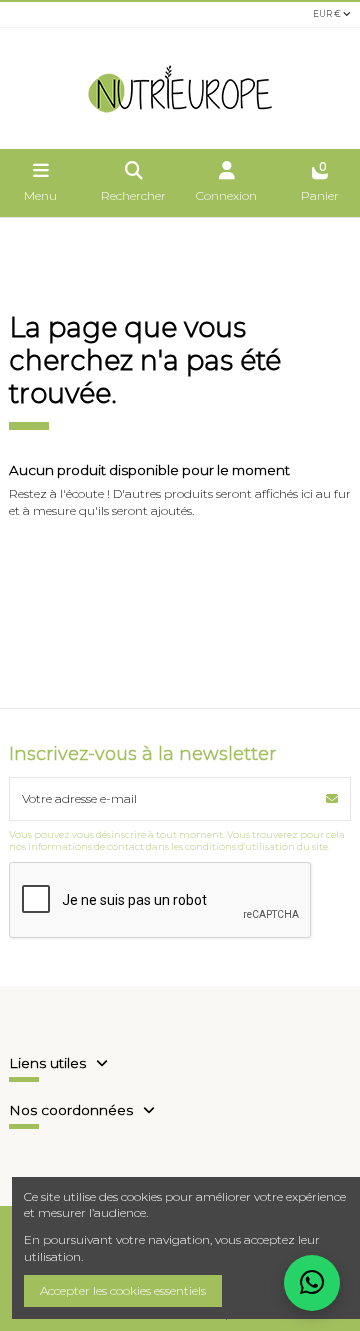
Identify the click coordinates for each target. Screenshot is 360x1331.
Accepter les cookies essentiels (123, 1290)
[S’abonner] (332, 799)
